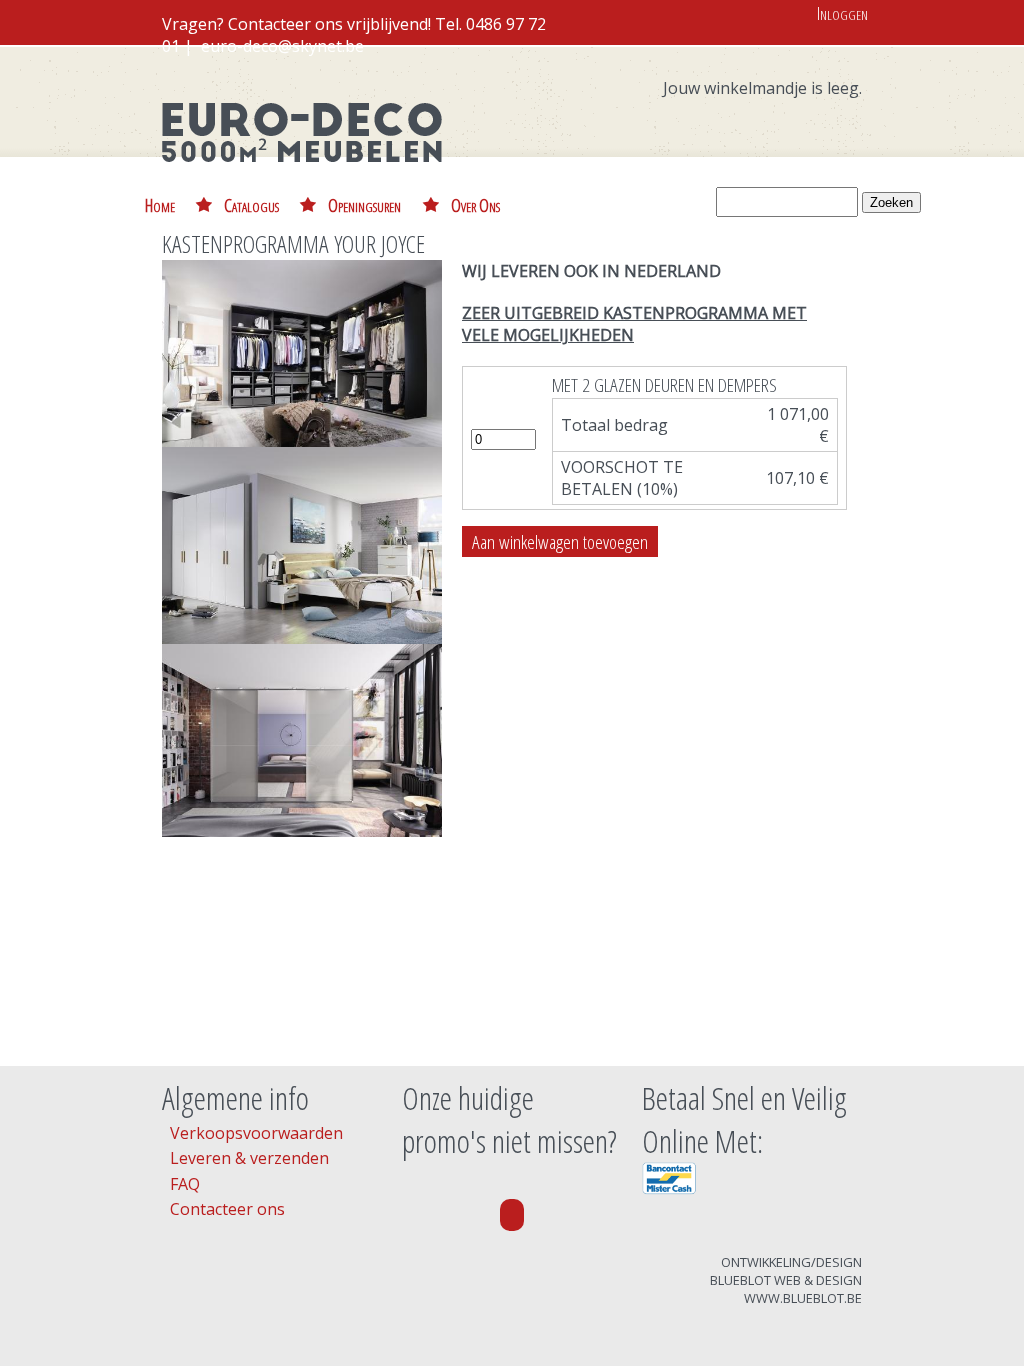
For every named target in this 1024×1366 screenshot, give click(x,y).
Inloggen (842, 12)
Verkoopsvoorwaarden (256, 1133)
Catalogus (251, 204)
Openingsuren (364, 204)
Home (160, 204)
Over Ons (475, 204)
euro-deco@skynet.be (282, 46)
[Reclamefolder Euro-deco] (512, 1215)
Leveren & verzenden (249, 1158)
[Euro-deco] (302, 176)
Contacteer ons (227, 1209)
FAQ (185, 1184)
